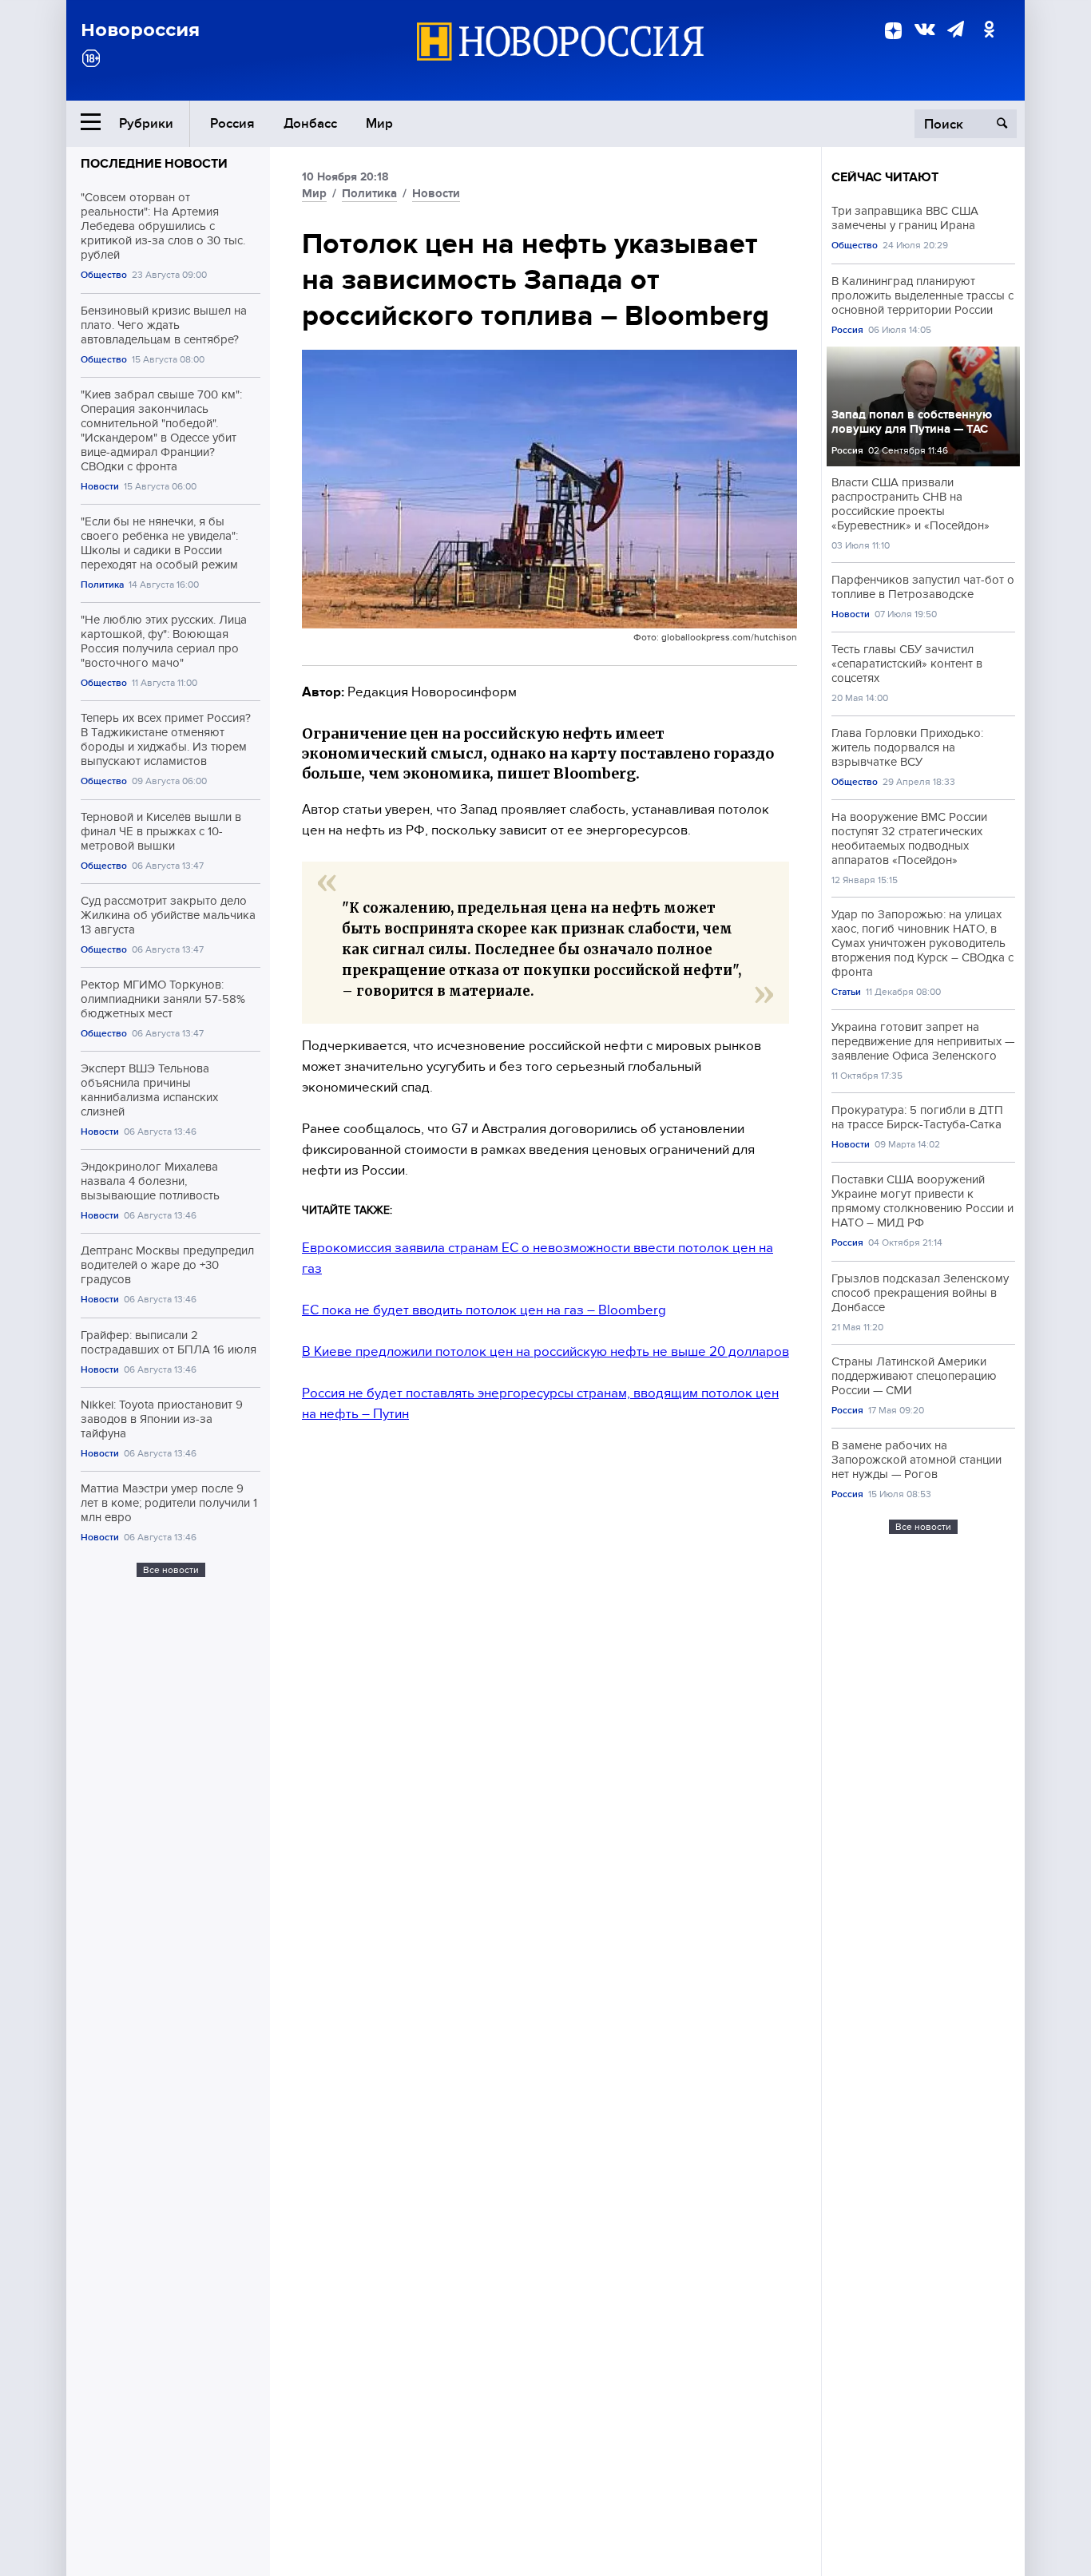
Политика (102, 585)
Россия (232, 123)
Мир (379, 123)
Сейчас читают (885, 177)
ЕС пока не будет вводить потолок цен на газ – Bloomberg (484, 1310)
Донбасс (310, 123)
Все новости (171, 1570)
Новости (100, 487)
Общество (104, 275)
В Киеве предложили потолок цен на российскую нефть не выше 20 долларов (545, 1351)
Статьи (846, 992)
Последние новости (154, 164)
